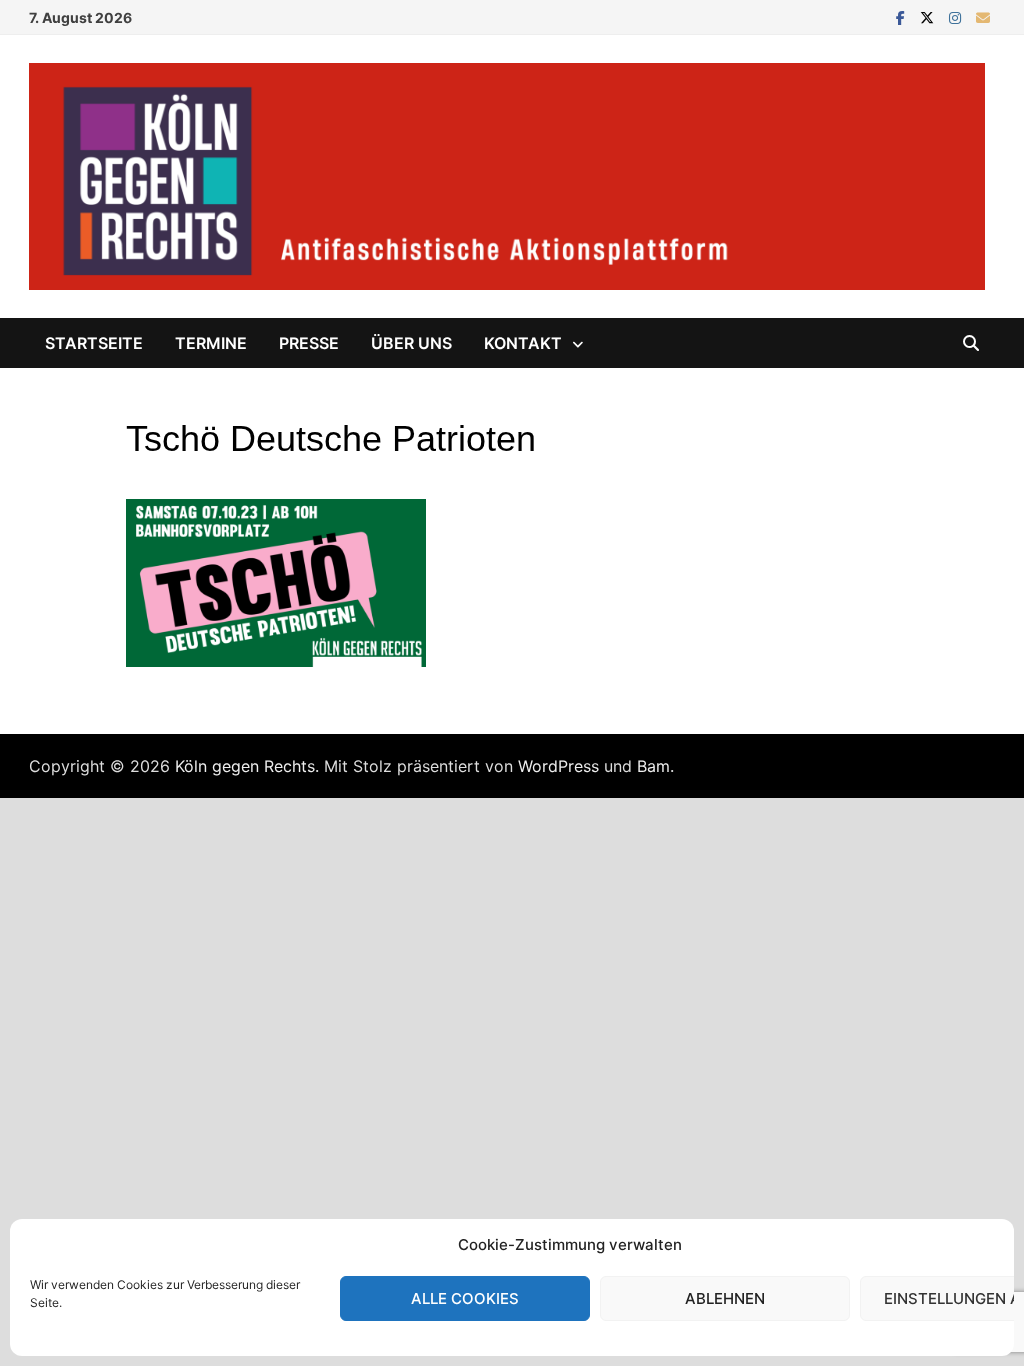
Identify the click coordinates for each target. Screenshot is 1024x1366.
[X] (929, 16)
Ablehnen (725, 1298)
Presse (309, 343)
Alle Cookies (465, 1298)
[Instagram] (957, 16)
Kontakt (523, 343)
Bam (653, 766)
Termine (211, 343)
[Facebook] (903, 16)
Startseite (94, 343)
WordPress (558, 766)
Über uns (411, 343)
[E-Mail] (983, 16)
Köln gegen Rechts (245, 766)
